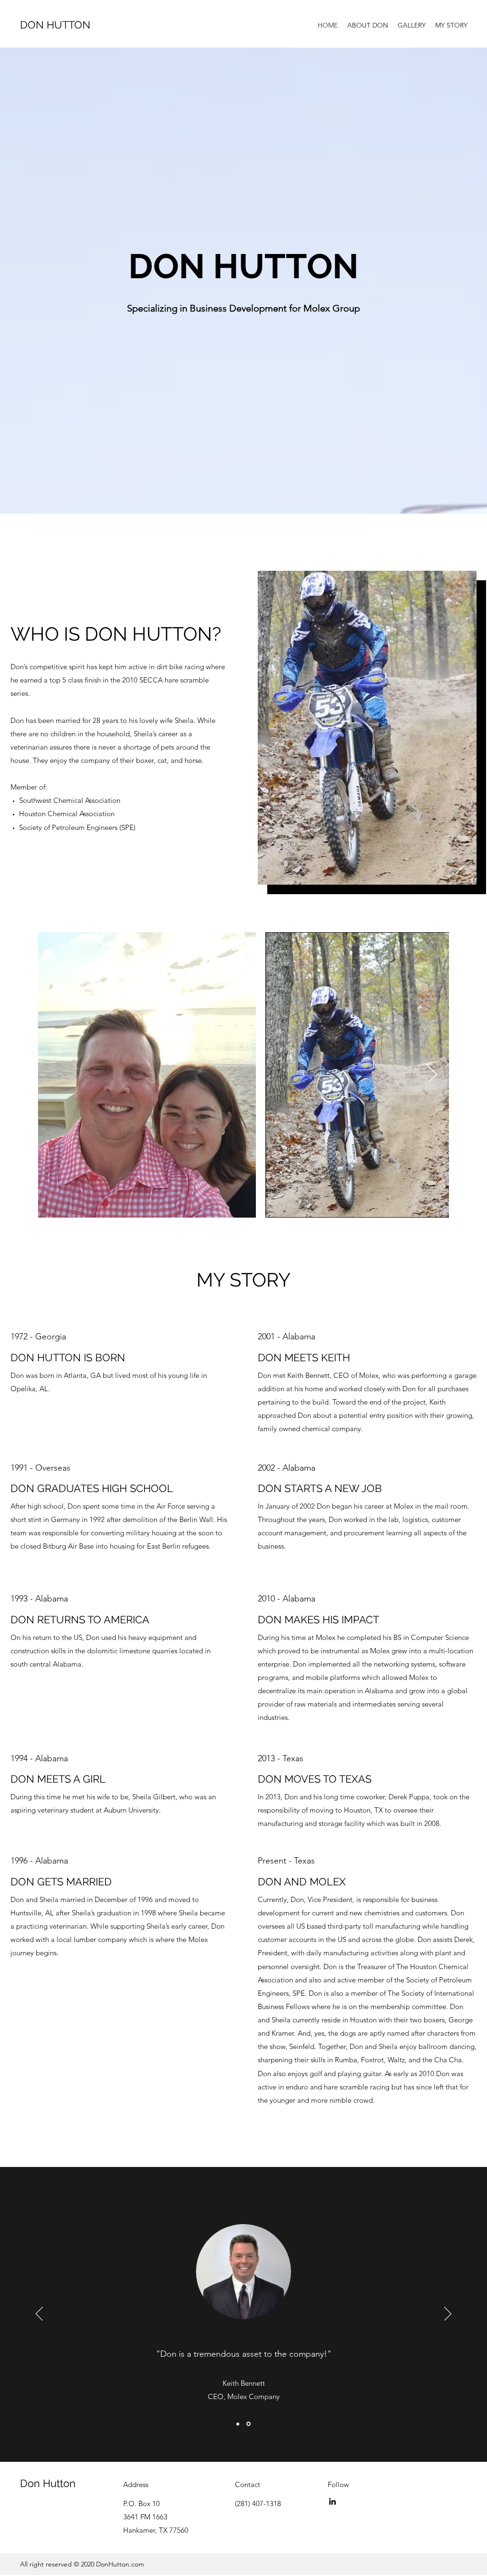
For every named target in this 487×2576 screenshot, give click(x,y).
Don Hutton (48, 2483)
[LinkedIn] (332, 2501)
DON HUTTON (55, 25)
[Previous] (39, 2314)
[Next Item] (433, 1075)
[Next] (448, 2314)
